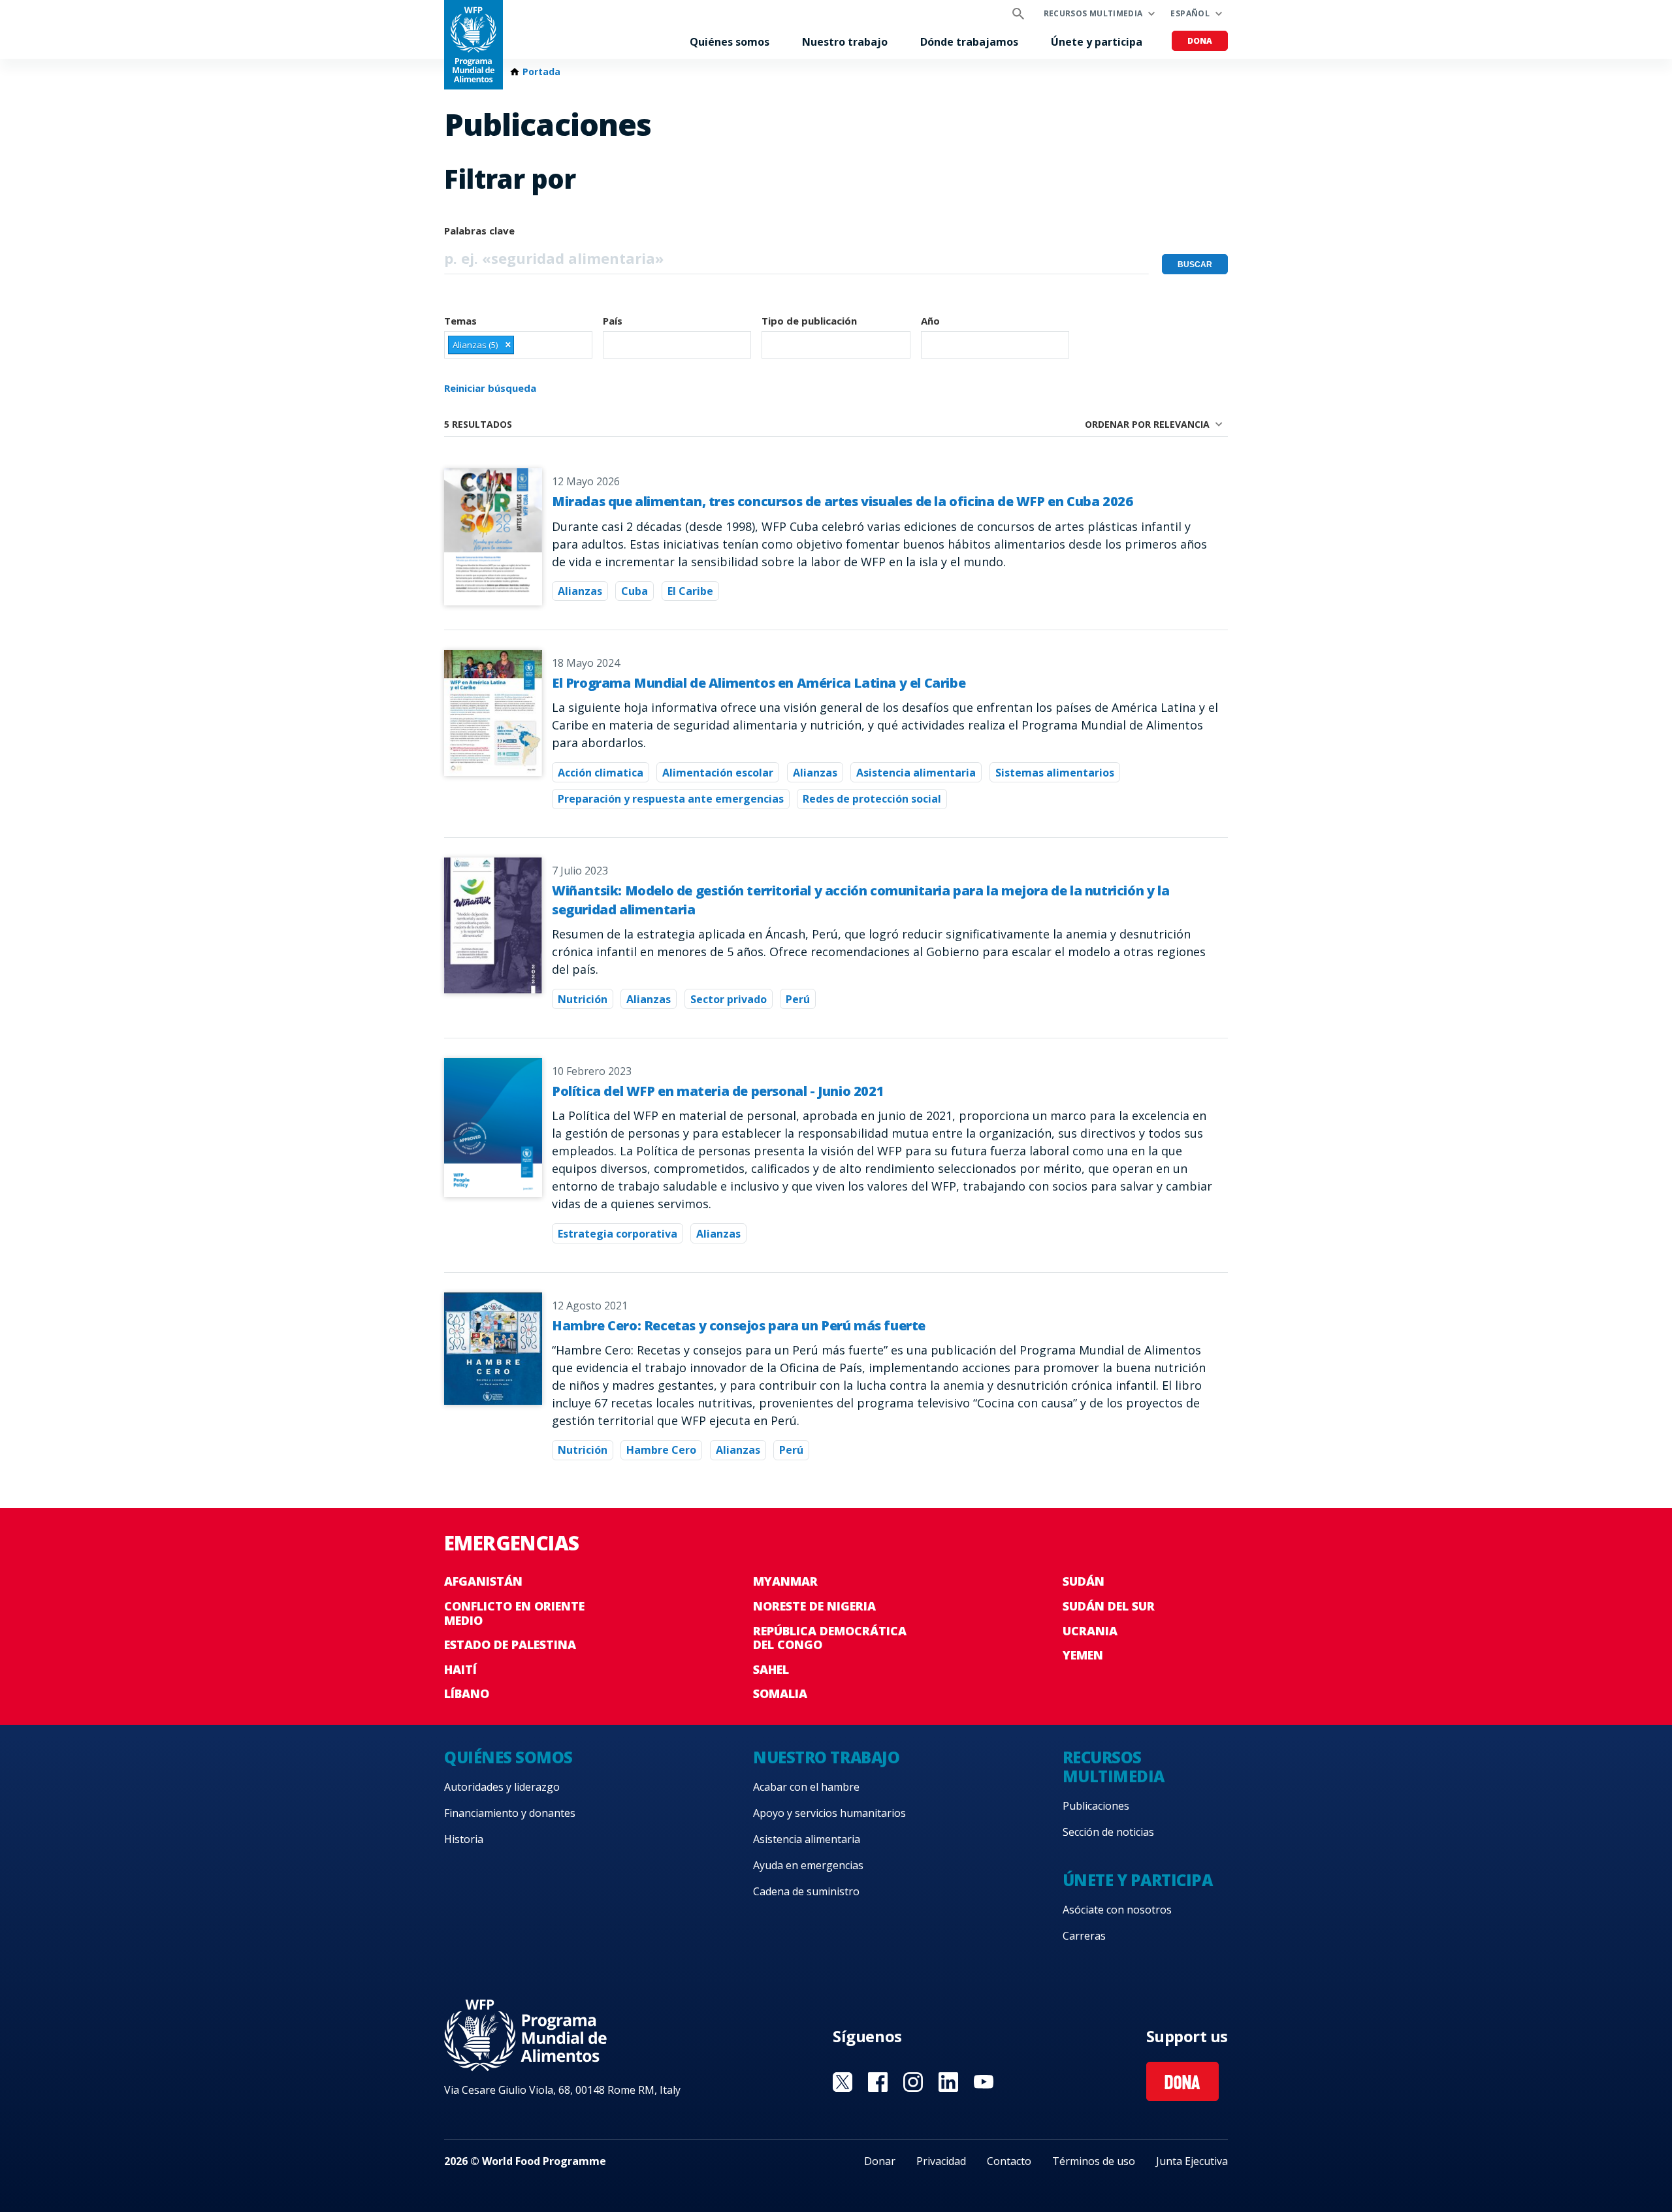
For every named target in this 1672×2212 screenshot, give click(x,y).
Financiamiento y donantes (510, 1813)
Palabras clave (479, 231)
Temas (460, 321)
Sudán (1084, 1581)
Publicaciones (1096, 1806)
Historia (464, 1839)
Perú (798, 999)
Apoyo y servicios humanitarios (829, 1813)
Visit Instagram (913, 2082)
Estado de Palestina (510, 1644)
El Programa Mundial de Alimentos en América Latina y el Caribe (759, 683)
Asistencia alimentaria (916, 773)
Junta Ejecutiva (1192, 2161)
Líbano (467, 1693)
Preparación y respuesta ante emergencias (671, 799)
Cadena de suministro (806, 1891)
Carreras (1084, 1936)
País (613, 321)
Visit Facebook (878, 2082)
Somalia (780, 1693)
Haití (460, 1669)
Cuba (635, 591)
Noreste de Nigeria (814, 1606)
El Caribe (690, 591)
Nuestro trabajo (845, 42)
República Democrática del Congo (830, 1638)
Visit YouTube (984, 2082)
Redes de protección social (872, 799)
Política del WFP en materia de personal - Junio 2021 (718, 1091)
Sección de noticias (1108, 1832)
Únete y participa (1097, 42)
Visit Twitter (843, 2082)
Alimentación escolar (718, 773)
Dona (1200, 41)
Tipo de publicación (809, 321)
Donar (880, 2161)
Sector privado (729, 999)
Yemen (1083, 1655)
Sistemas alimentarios (1055, 773)
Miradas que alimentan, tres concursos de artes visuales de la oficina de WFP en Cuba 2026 (842, 501)
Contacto (1009, 2161)
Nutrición (583, 999)
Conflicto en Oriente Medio (514, 1613)
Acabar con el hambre (806, 1787)
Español (1190, 13)
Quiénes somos (730, 42)
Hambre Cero (661, 1450)
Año (930, 321)
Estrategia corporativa (618, 1234)
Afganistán (483, 1581)
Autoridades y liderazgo (502, 1787)
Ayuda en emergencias (808, 1865)
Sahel (771, 1669)
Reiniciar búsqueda (490, 388)
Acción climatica (601, 773)
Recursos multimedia (1093, 13)
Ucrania (1090, 1631)
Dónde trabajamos (969, 42)
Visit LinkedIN (948, 2082)
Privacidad (941, 2161)
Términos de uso (1094, 2161)
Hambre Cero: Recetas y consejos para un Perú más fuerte (739, 1325)
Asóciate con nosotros (1117, 1910)
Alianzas (580, 591)
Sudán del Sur (1109, 1606)
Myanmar (785, 1581)
